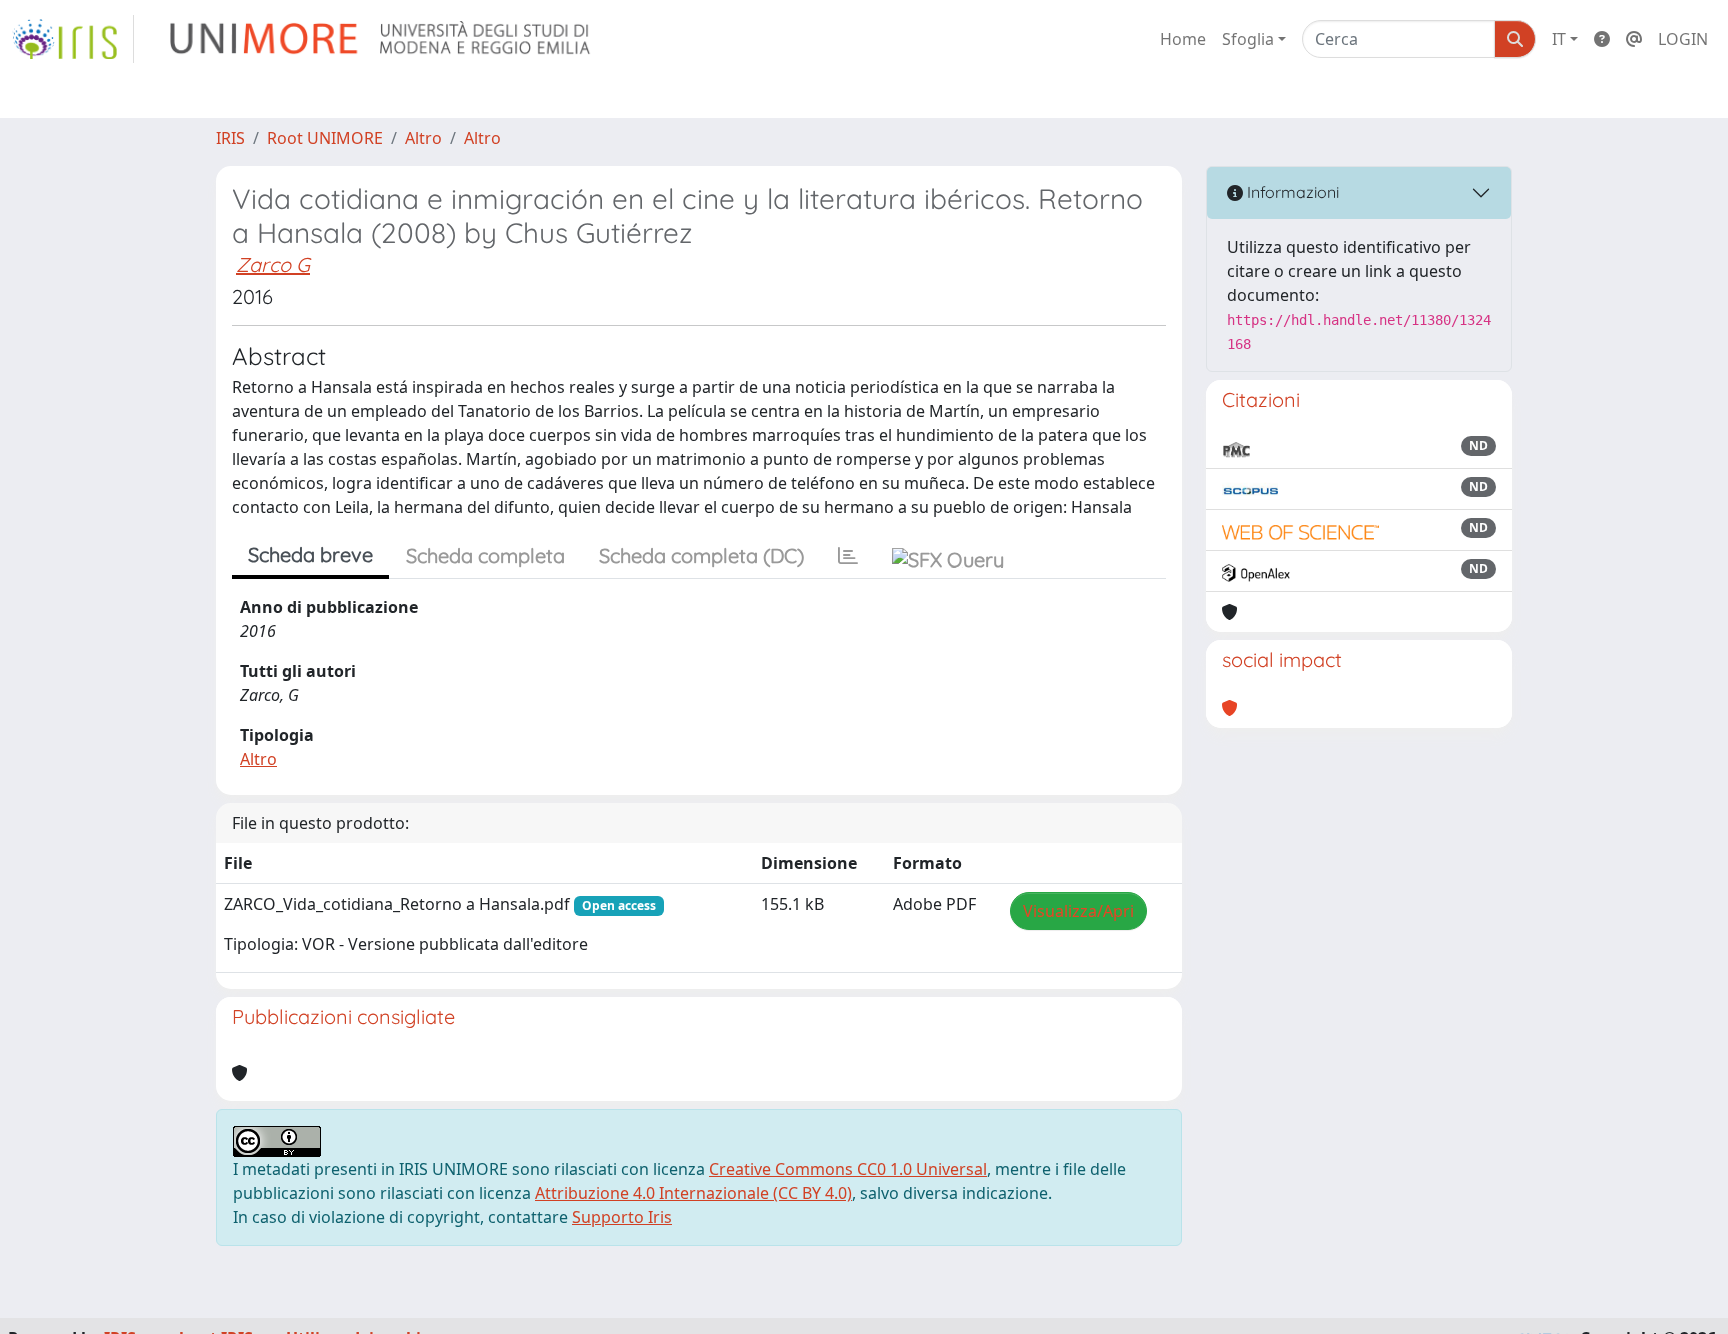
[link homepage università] (381, 39)
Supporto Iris (622, 1217)
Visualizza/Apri (1078, 911)
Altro (423, 138)
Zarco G (273, 264)
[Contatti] (1634, 39)
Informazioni (1291, 192)
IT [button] (1559, 39)
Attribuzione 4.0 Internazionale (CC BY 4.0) (693, 1193)
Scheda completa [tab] (485, 555)
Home (1183, 39)
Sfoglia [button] (1248, 39)
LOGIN (1683, 39)
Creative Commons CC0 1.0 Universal (848, 1169)
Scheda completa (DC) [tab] (701, 555)
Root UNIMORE (325, 138)
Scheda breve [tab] (310, 554)
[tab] (848, 556)
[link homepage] (73, 39)
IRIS (230, 138)
